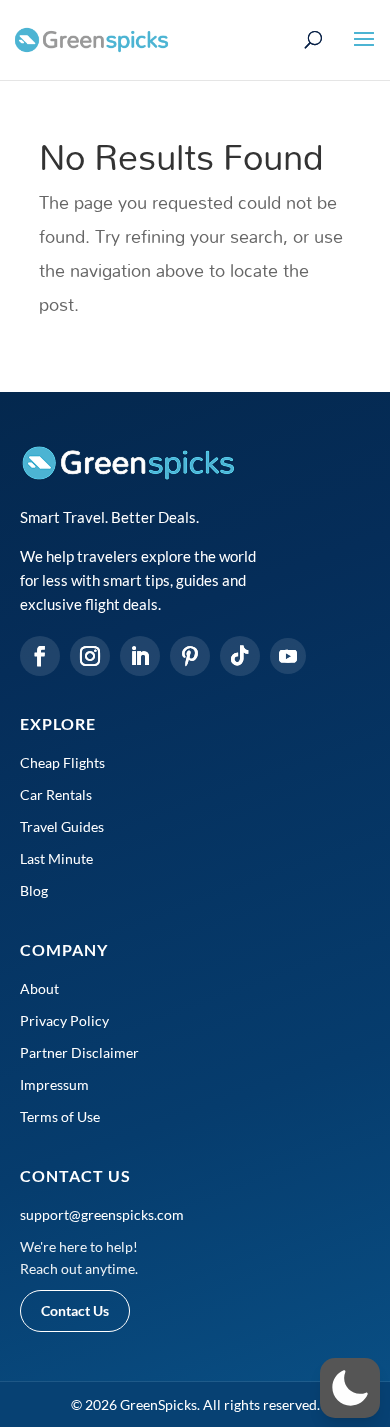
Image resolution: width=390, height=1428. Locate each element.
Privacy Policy (64, 1020)
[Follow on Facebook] (40, 656)
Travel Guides (62, 826)
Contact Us (75, 1310)
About (39, 988)
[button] (350, 1388)
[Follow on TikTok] (240, 656)
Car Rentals (56, 794)
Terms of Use (60, 1116)
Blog (34, 890)
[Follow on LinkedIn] (140, 656)
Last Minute (56, 858)
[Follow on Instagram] (90, 656)
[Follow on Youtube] (288, 656)
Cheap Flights (62, 762)
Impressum (54, 1084)
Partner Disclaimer (79, 1052)
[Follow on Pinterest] (190, 656)
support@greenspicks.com (102, 1214)
